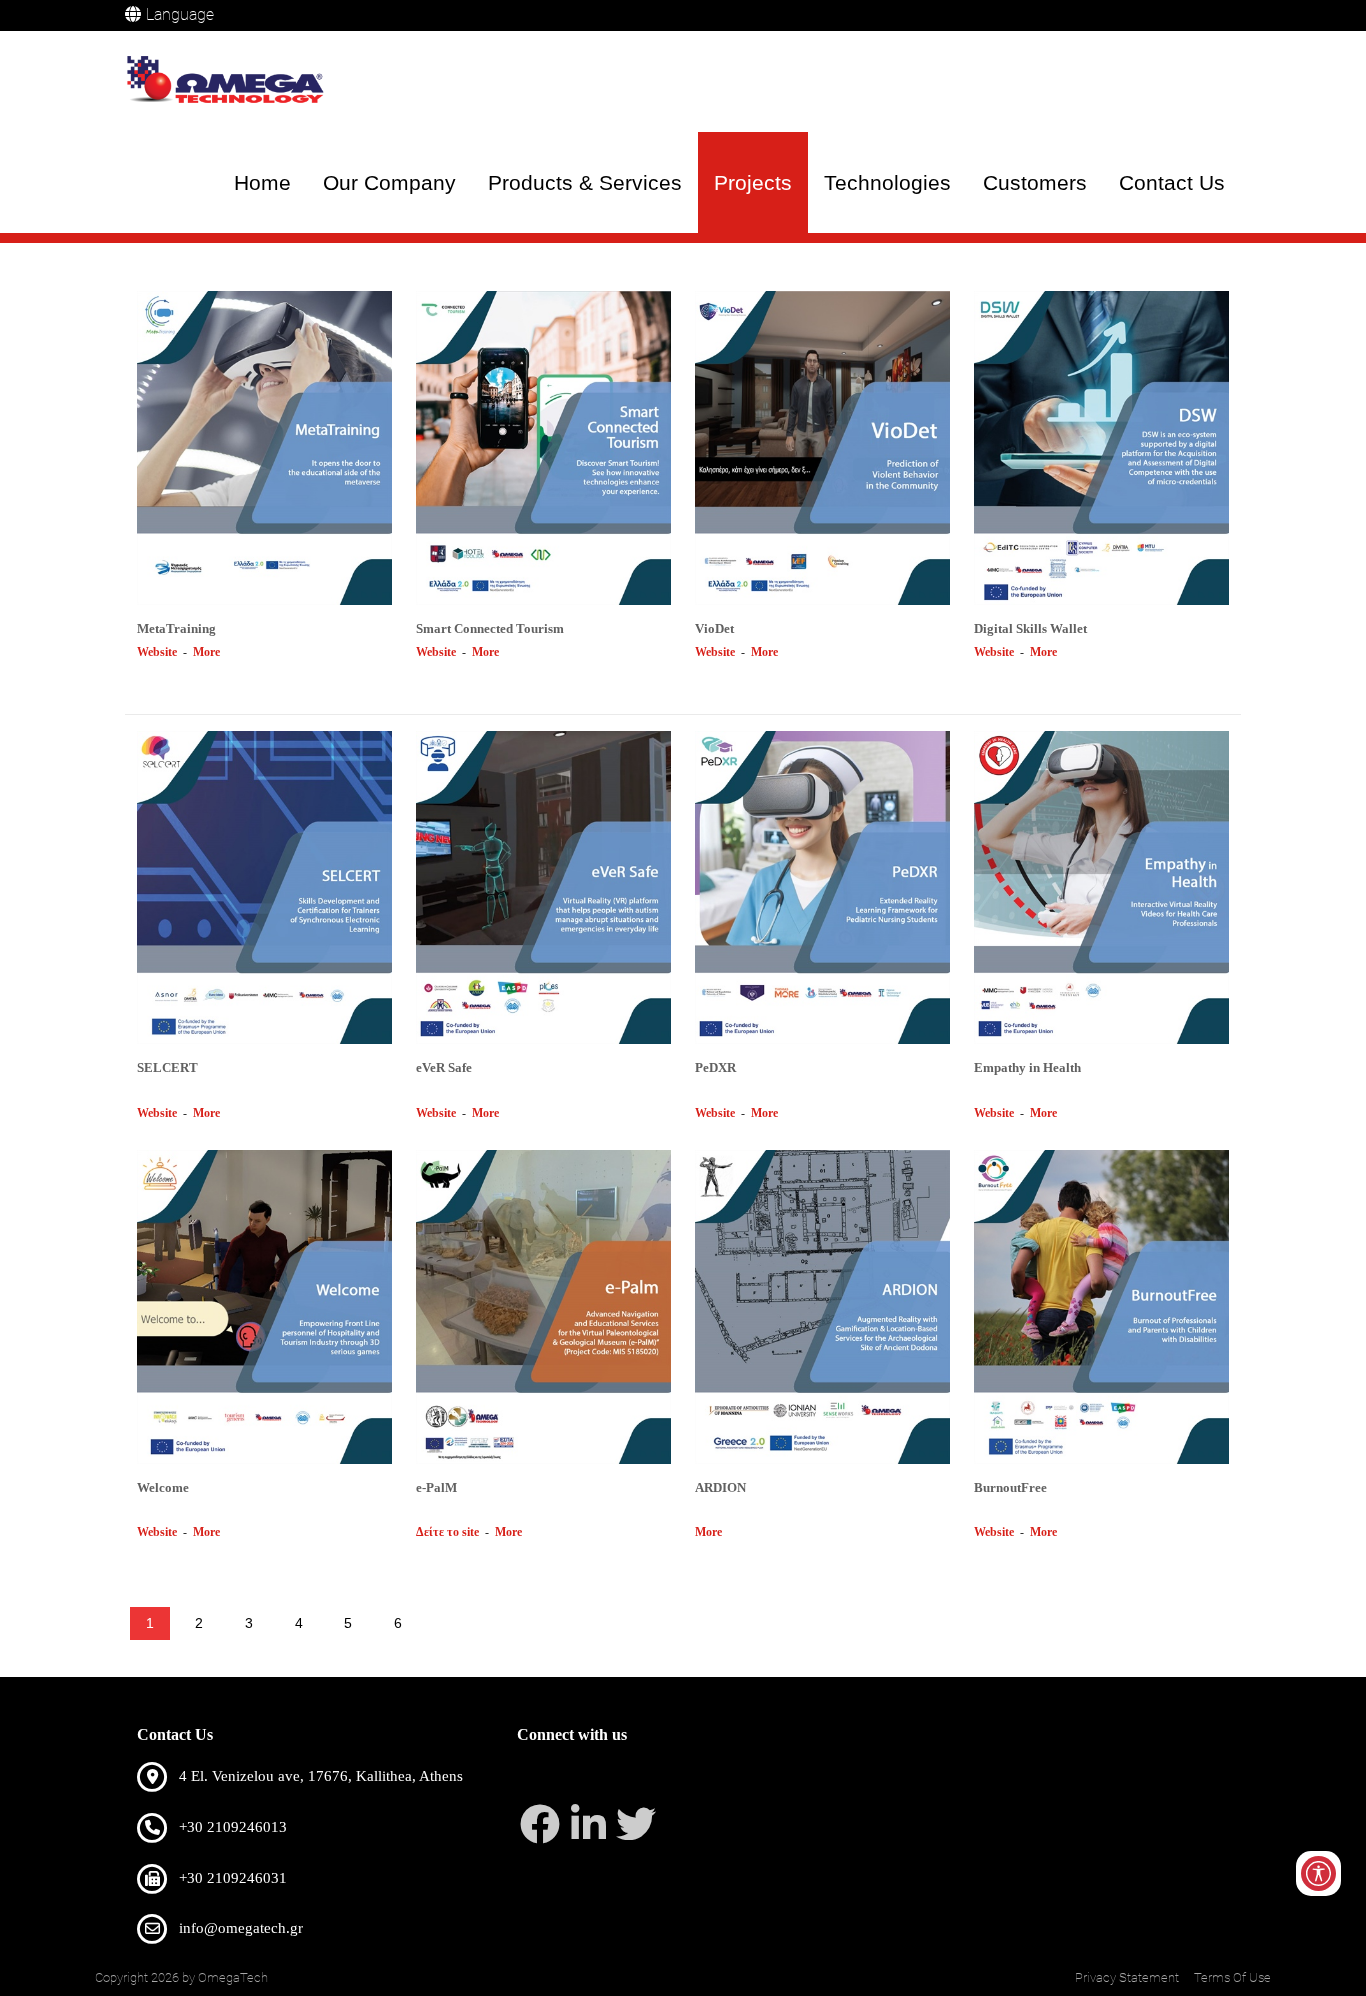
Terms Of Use (1232, 1977)
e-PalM (436, 1487)
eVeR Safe (444, 1067)
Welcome (163, 1487)
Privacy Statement (1127, 1977)
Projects (753, 182)
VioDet (714, 628)
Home (262, 182)
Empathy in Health (1027, 1067)
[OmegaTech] (230, 82)
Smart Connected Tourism (490, 628)
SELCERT (167, 1067)
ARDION (720, 1487)
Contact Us (1172, 182)
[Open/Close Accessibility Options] (1318, 1873)
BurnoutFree (1010, 1487)
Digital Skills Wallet (1030, 628)
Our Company (389, 182)
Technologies (887, 182)
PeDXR (715, 1067)
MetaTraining (176, 628)
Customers (1035, 182)
